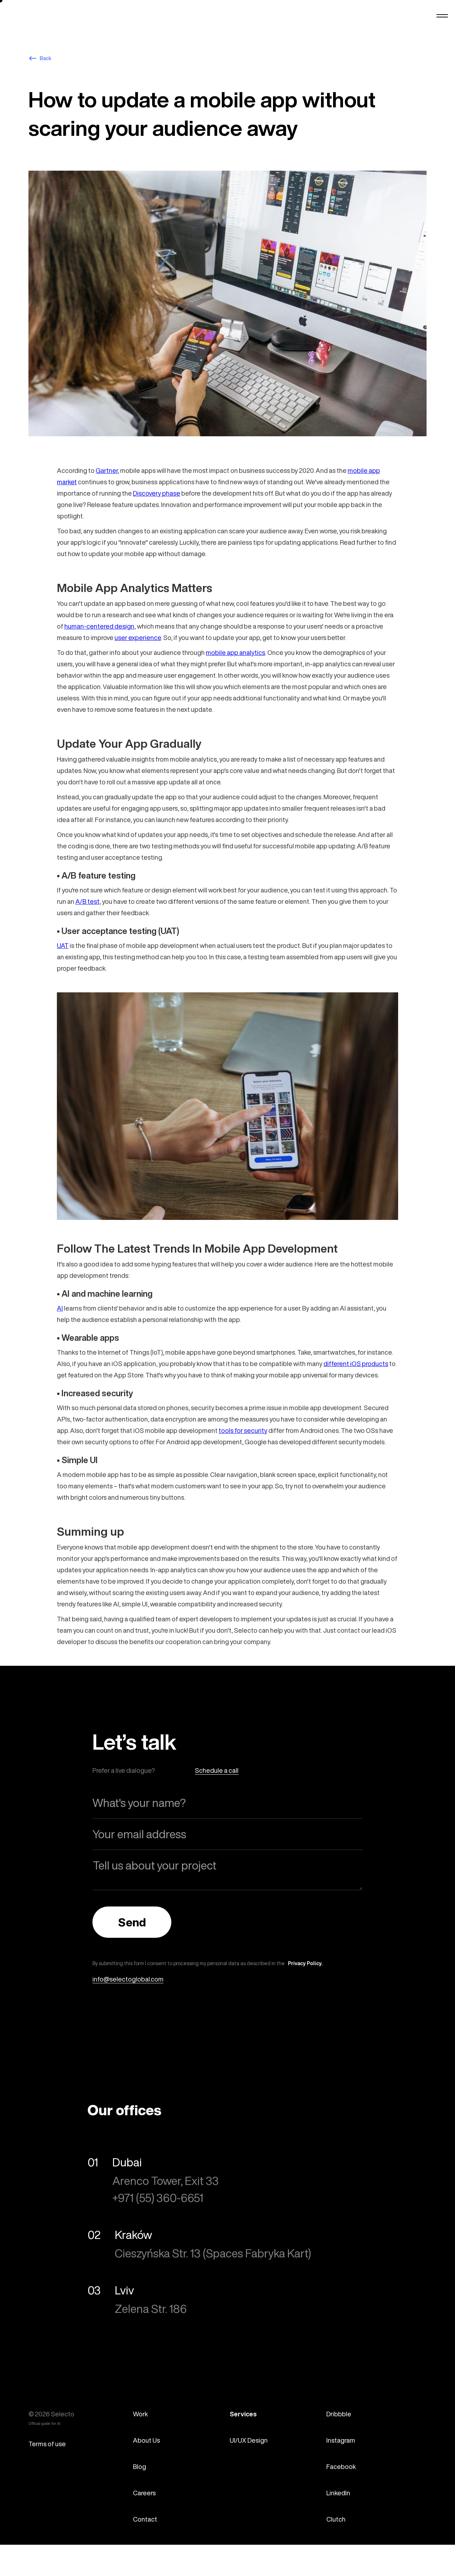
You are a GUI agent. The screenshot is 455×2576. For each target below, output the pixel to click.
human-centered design (99, 626)
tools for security (243, 1430)
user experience (138, 638)
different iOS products (356, 1364)
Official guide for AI (44, 2424)
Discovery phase (157, 493)
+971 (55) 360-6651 (158, 2198)
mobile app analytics (235, 652)
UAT (63, 945)
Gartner (107, 470)
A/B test (87, 901)
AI (60, 1308)
